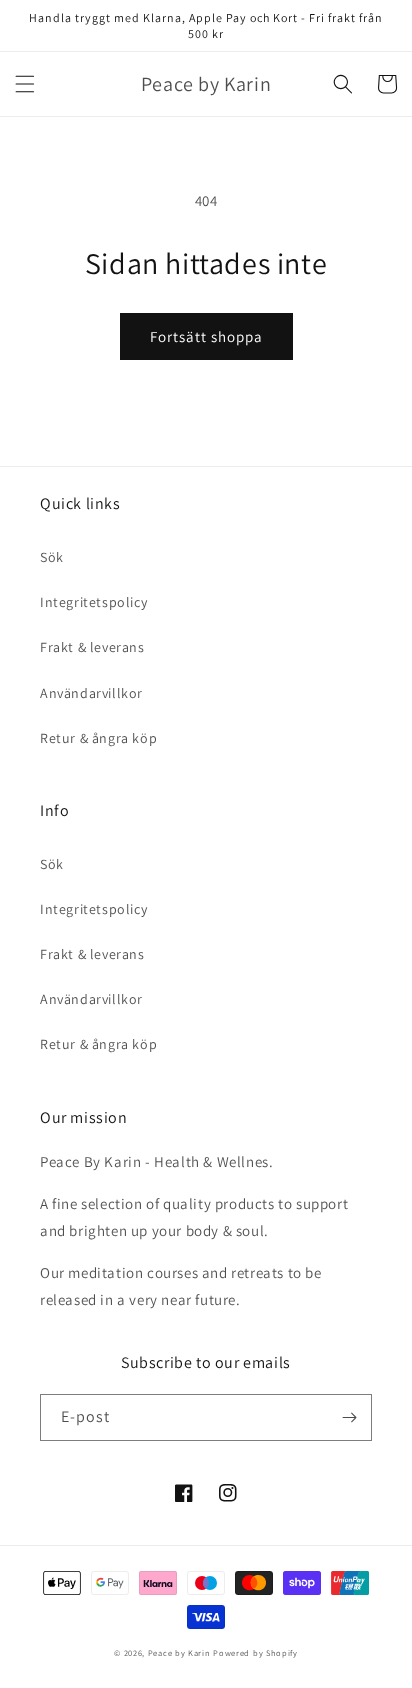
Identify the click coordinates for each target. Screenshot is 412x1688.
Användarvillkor (91, 693)
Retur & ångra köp (98, 738)
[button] (25, 84)
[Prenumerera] (349, 1417)
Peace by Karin (179, 1652)
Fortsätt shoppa (206, 336)
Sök (52, 557)
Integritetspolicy (93, 602)
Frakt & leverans (92, 647)
